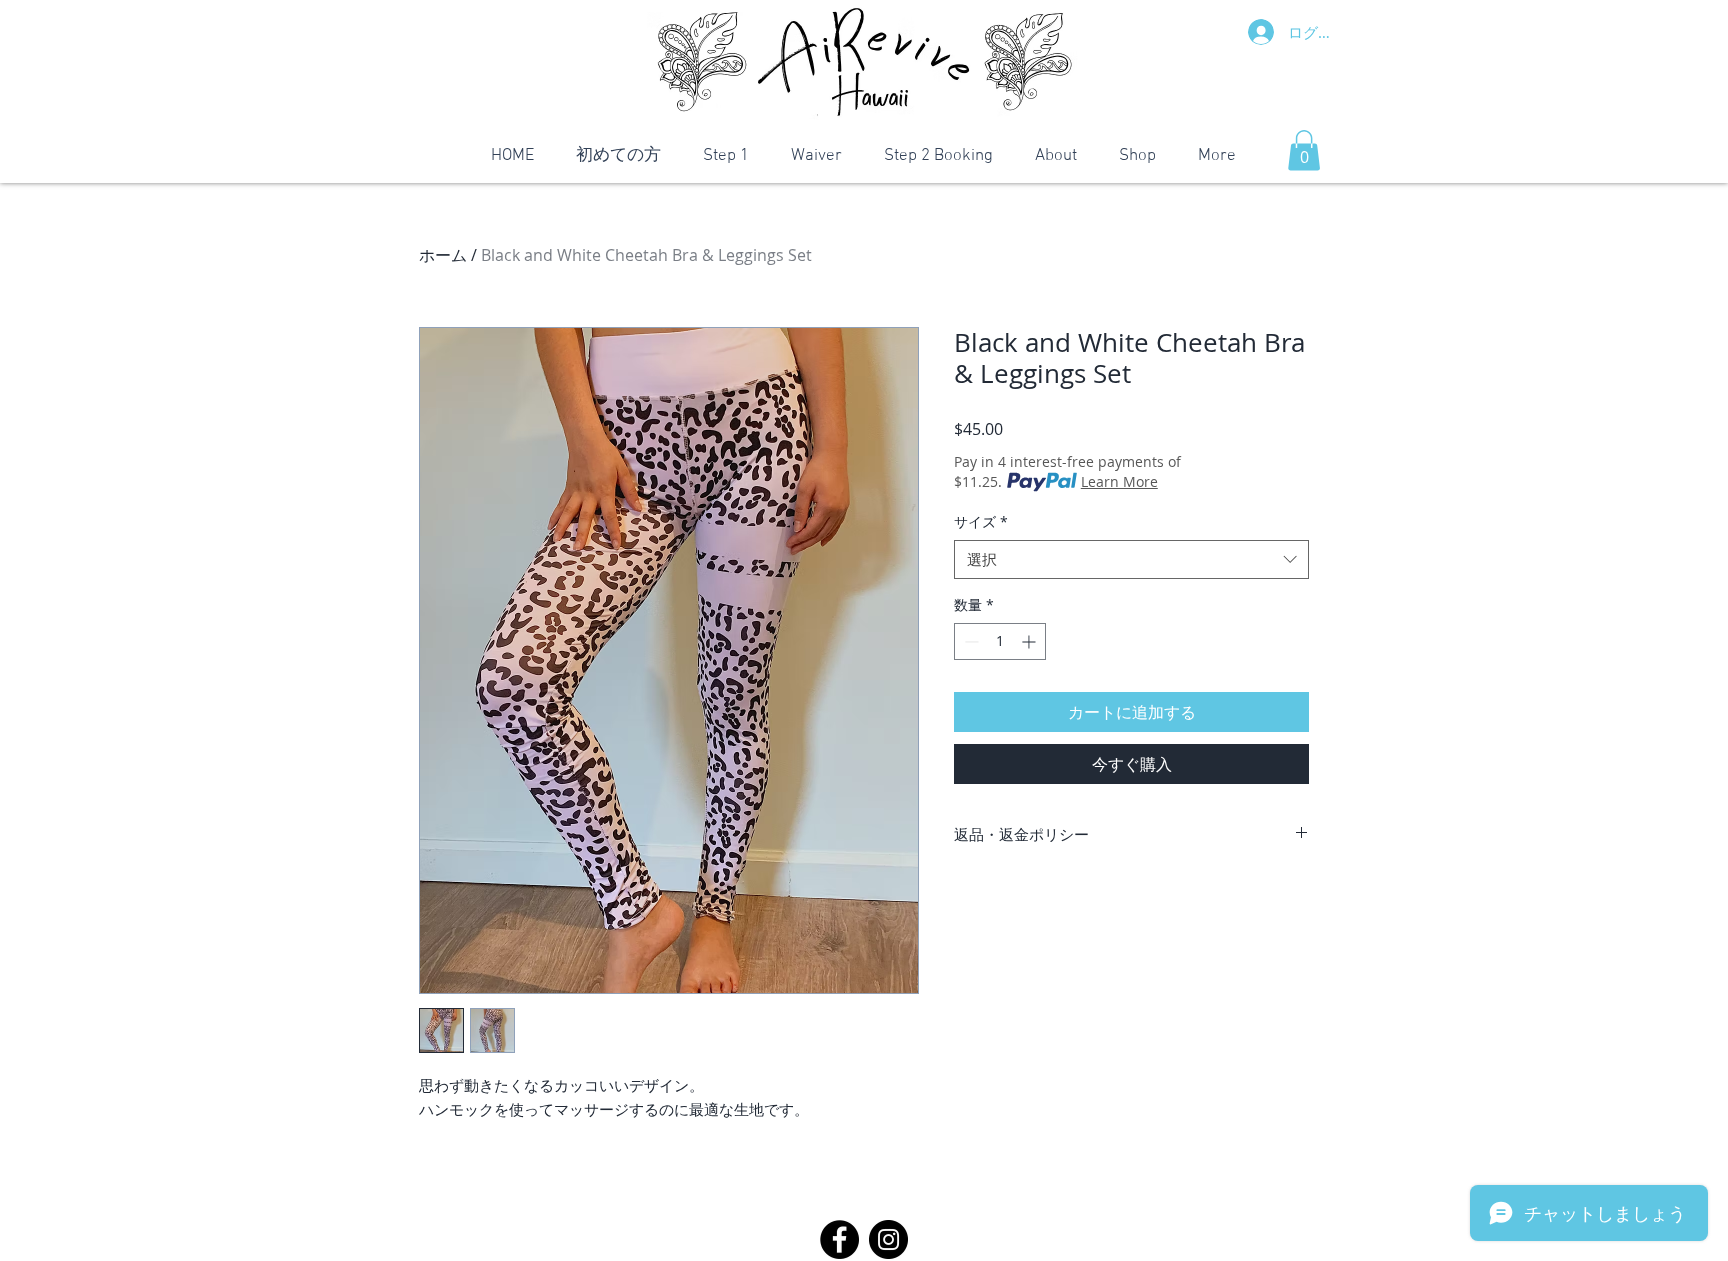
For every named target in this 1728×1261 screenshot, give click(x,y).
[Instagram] (888, 1239)
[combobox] (1131, 559)
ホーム (443, 255)
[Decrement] (969, 641)
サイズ (981, 521)
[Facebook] (839, 1239)
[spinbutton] (1000, 641)
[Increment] (1030, 641)
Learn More (1119, 481)
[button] (1304, 150)
